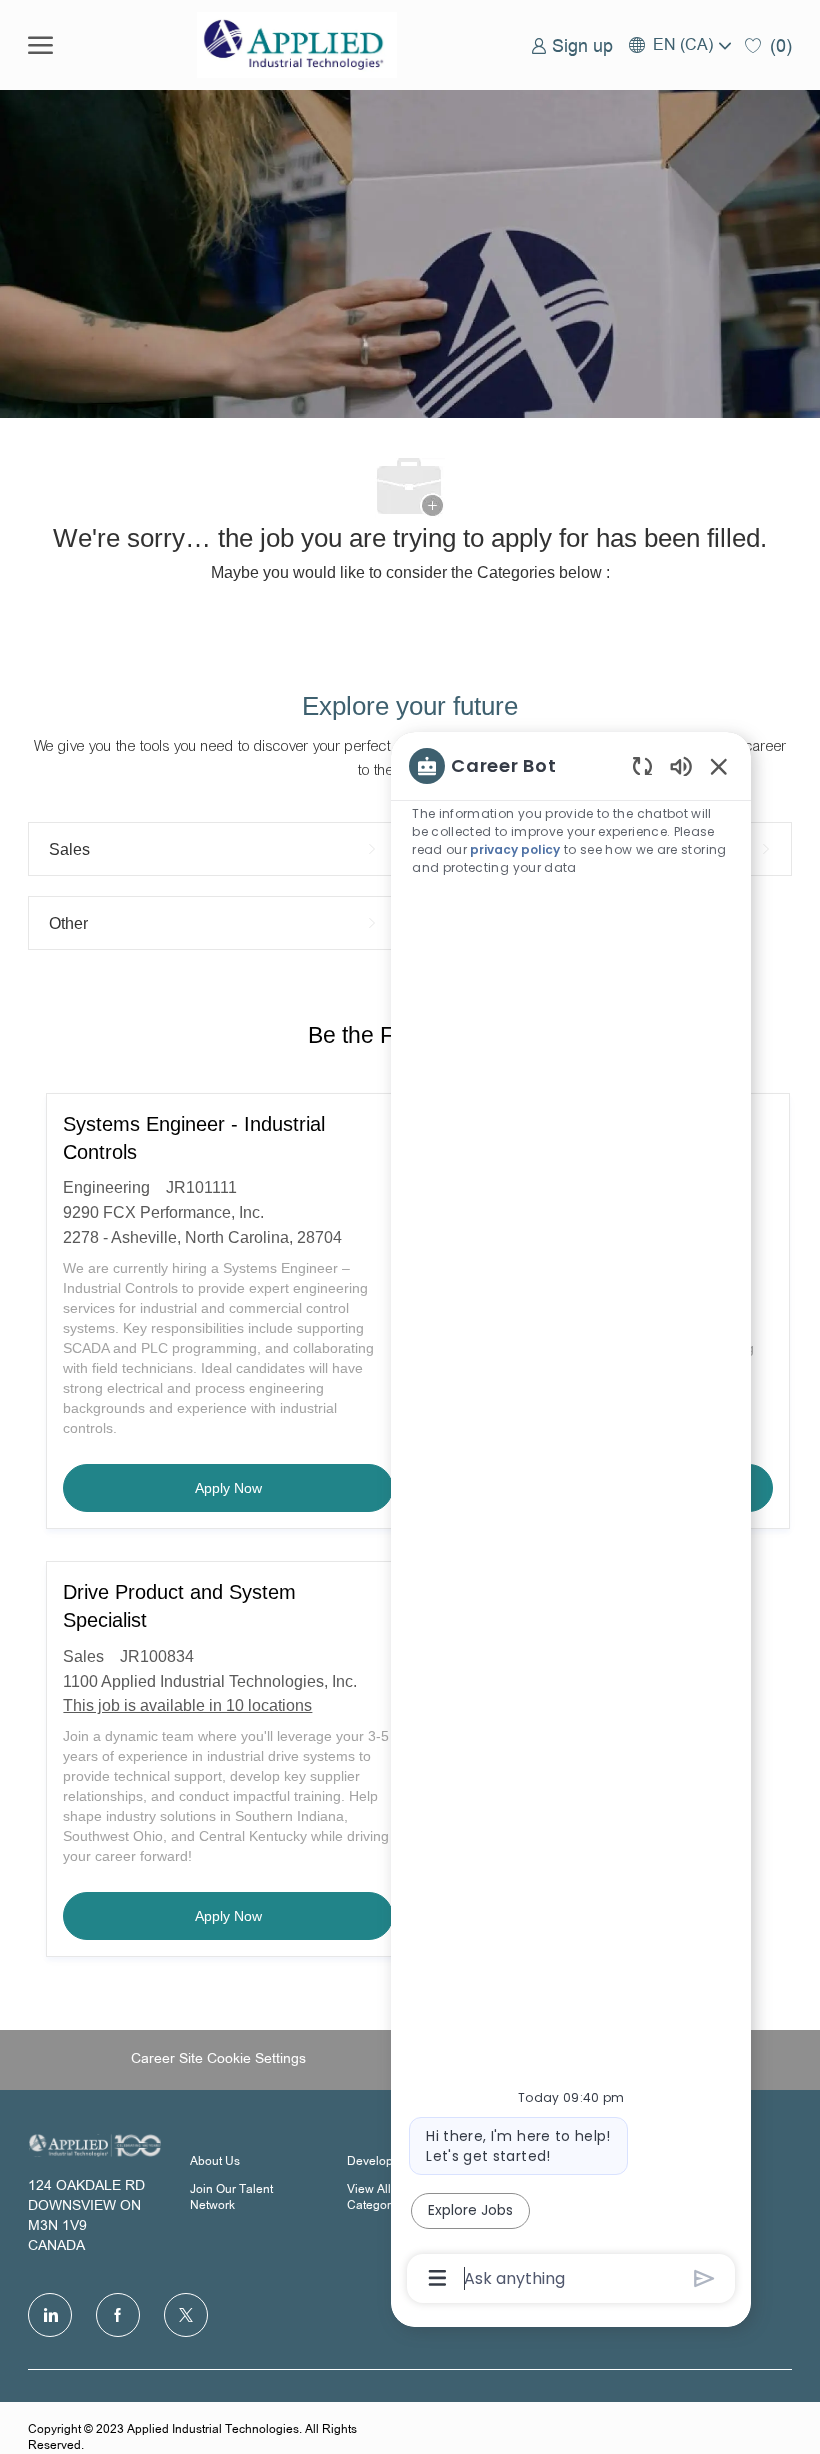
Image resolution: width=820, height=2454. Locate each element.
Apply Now (294, 1487)
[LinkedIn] (50, 2315)
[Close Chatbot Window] (719, 766)
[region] (571, 1520)
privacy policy (515, 849)
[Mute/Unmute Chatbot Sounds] (681, 765)
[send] (704, 2278)
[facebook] (118, 2315)
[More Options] (437, 2278)
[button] (679, 44)
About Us (215, 2162)
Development (383, 2162)
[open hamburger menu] (40, 45)
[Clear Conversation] (642, 765)
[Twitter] (186, 2315)
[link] (572, 44)
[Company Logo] (297, 45)
